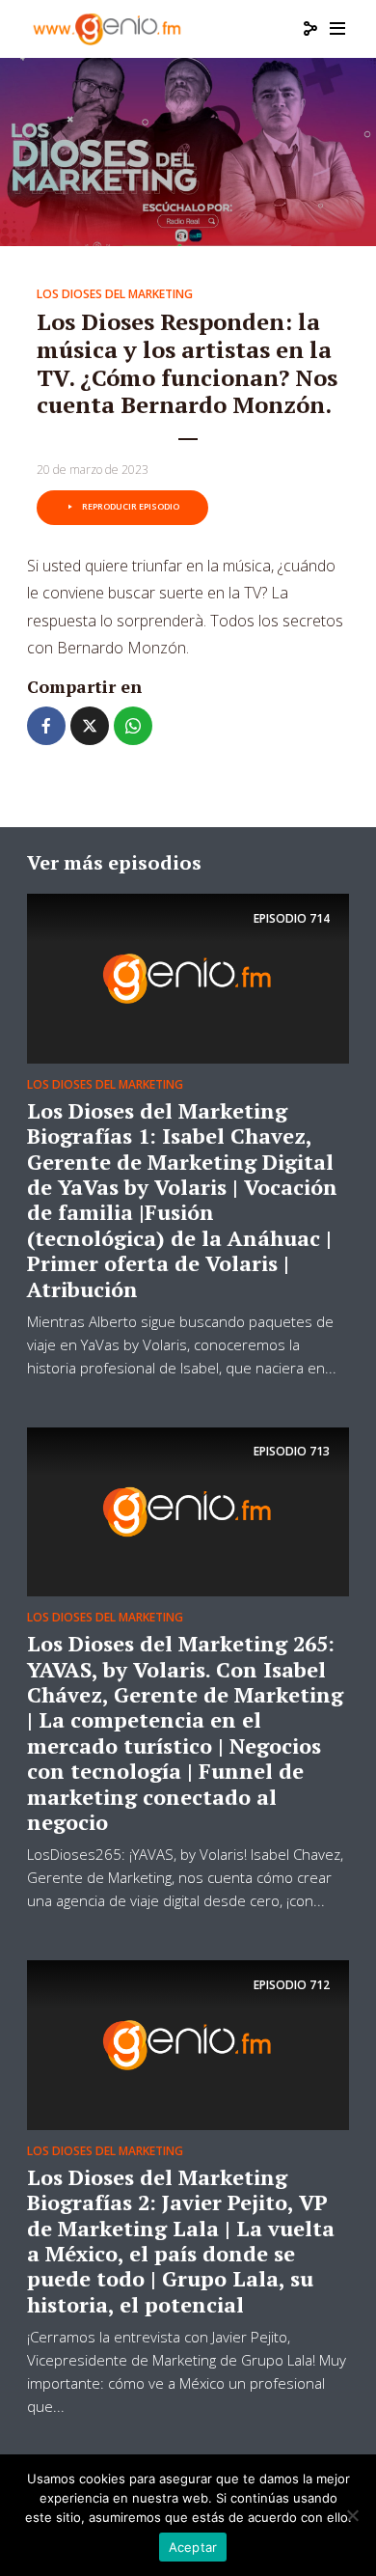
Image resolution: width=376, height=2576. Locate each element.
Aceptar (193, 2547)
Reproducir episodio (131, 506)
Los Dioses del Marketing (115, 294)
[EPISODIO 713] (188, 1510)
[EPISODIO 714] (188, 977)
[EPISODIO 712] (188, 2043)
